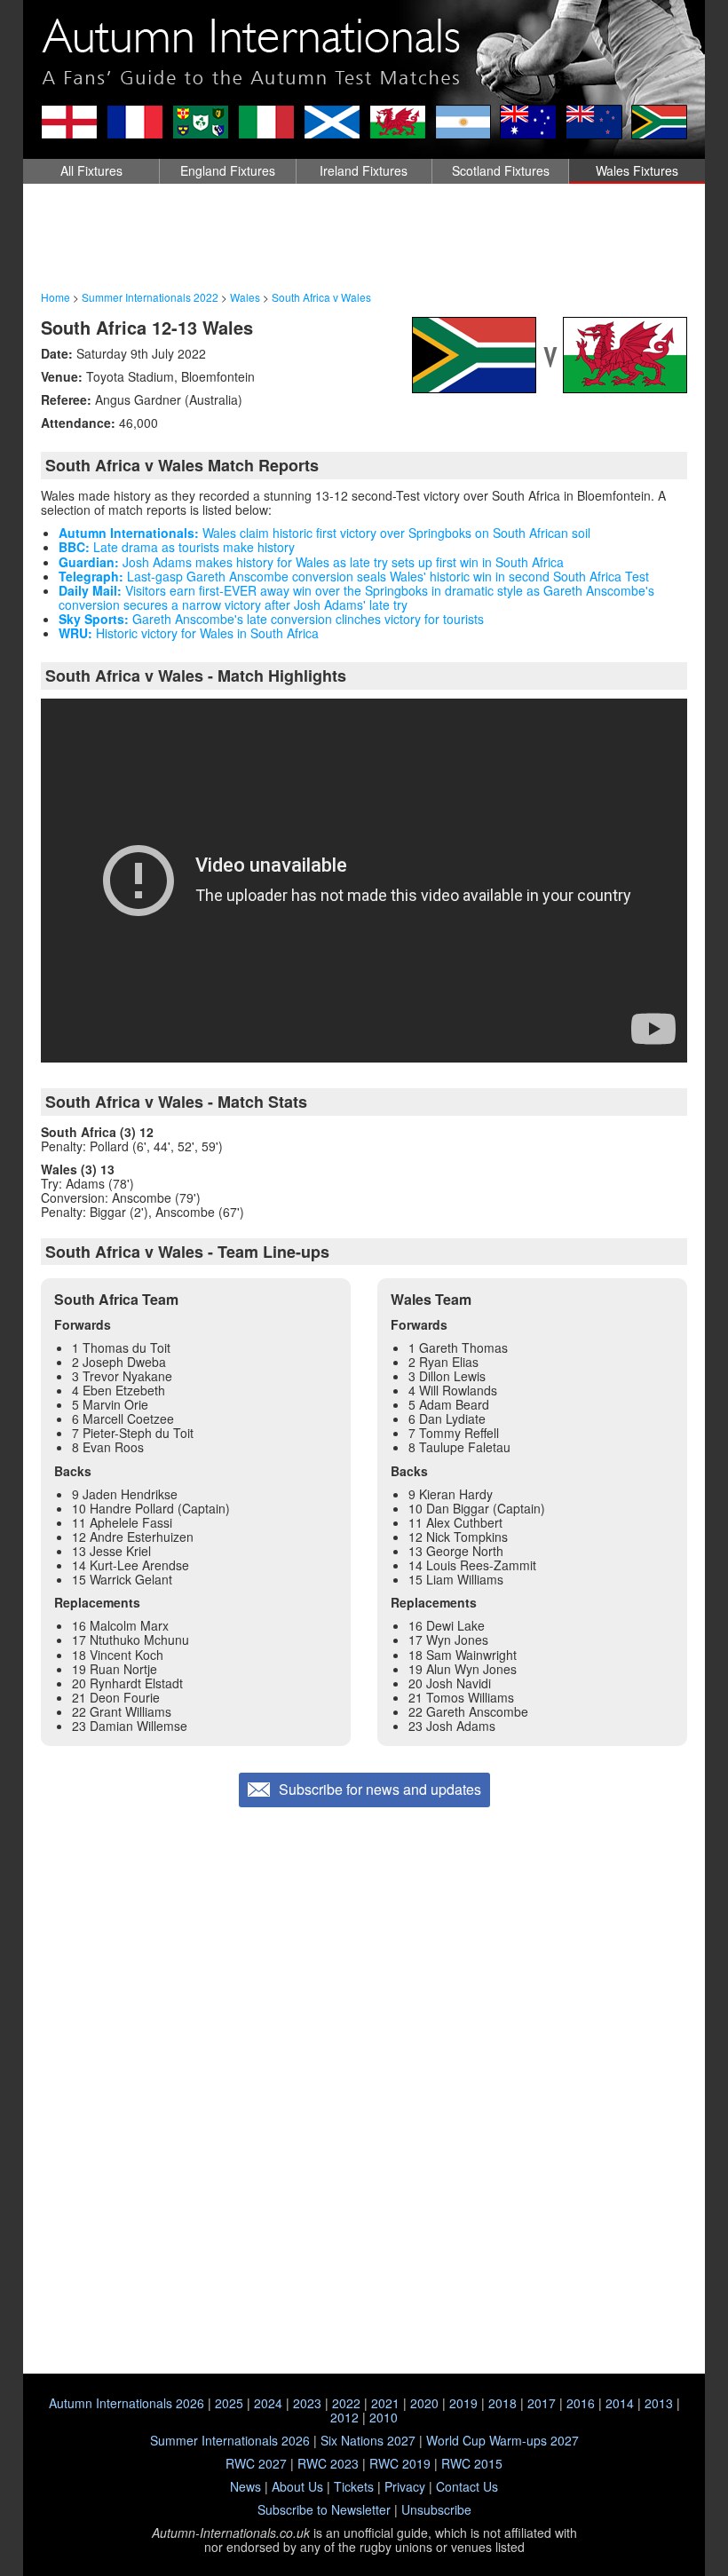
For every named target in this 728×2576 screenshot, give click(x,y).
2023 (307, 2403)
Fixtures (91, 170)
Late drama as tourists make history (177, 547)
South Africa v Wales (321, 297)
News (245, 2486)
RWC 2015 (472, 2463)
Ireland (364, 170)
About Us (297, 2486)
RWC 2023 (328, 2463)
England (228, 170)
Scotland (501, 170)
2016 (581, 2403)
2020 (424, 2403)
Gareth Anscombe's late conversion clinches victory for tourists (271, 619)
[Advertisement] (364, 238)
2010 (384, 2417)
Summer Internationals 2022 (150, 297)
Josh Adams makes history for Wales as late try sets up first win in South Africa (311, 562)
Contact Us (467, 2486)
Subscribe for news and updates (380, 1789)
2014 (620, 2403)
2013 (659, 2403)
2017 (542, 2403)
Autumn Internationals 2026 (127, 2403)
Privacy (405, 2486)
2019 (463, 2403)
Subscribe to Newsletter (324, 2509)
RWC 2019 (400, 2463)
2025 (229, 2403)
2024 (268, 2403)
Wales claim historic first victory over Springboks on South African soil (324, 533)
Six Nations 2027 (368, 2440)
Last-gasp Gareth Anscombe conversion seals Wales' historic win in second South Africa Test (354, 576)
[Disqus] (364, 2140)
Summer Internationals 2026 (230, 2440)
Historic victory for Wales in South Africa (189, 633)
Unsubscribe (436, 2509)
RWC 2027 (256, 2463)
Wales (637, 170)
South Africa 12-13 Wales (147, 327)
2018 (502, 2403)
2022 (346, 2403)
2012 (344, 2417)
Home (55, 297)
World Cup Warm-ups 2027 (502, 2440)
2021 (385, 2403)
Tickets (354, 2486)
